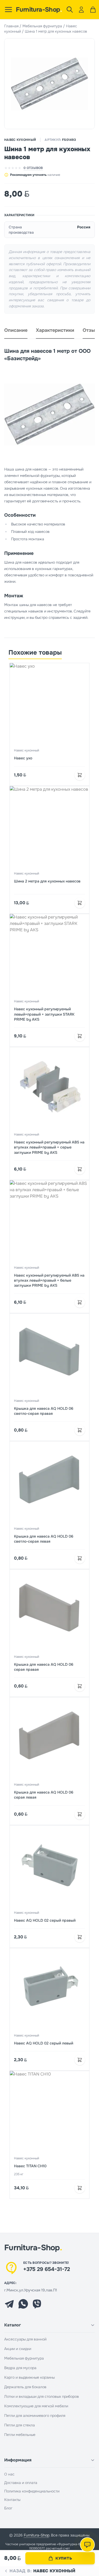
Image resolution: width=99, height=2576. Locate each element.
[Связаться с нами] (87, 2545)
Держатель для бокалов (25, 2387)
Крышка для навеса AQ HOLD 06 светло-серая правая (44, 1411)
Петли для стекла (20, 2425)
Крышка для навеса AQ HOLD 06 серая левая (44, 1795)
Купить (64, 2558)
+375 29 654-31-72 (47, 2269)
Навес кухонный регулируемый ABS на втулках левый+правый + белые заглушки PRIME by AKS (49, 1280)
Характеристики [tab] (55, 330)
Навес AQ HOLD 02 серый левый (44, 2043)
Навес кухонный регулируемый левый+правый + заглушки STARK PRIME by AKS (44, 1014)
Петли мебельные (20, 2435)
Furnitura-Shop (39, 10)
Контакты (12, 2500)
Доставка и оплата (21, 2483)
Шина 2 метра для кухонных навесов (47, 881)
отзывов (33, 168)
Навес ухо (23, 758)
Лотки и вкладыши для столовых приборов (42, 2396)
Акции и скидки (18, 2349)
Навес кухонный (20, 140)
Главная (11, 26)
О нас (9, 2474)
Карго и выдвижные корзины (29, 2377)
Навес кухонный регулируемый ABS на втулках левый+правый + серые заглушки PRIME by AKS (49, 1147)
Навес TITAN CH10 (30, 2166)
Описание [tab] (16, 330)
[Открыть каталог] (8, 10)
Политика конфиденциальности (32, 2491)
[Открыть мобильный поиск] (70, 10)
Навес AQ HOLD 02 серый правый (45, 1920)
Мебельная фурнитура (42, 26)
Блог (8, 2508)
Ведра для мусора (20, 2368)
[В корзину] (80, 775)
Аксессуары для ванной (25, 2339)
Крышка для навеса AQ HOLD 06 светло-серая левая (44, 1539)
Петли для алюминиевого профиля (35, 2416)
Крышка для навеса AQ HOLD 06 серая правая (44, 1667)
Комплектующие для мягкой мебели (36, 2406)
